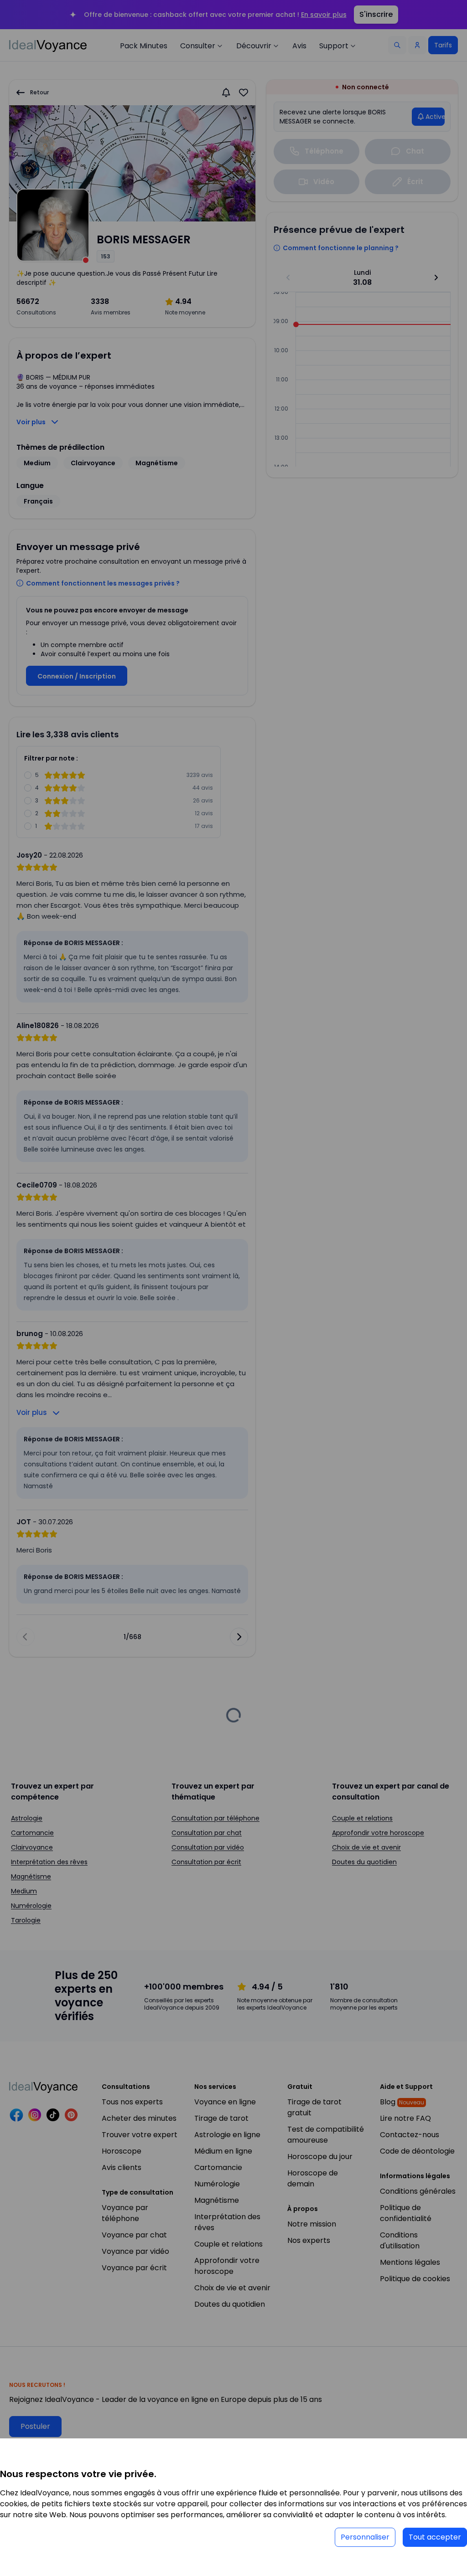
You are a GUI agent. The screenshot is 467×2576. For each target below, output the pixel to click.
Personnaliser (365, 2537)
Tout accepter (435, 2537)
